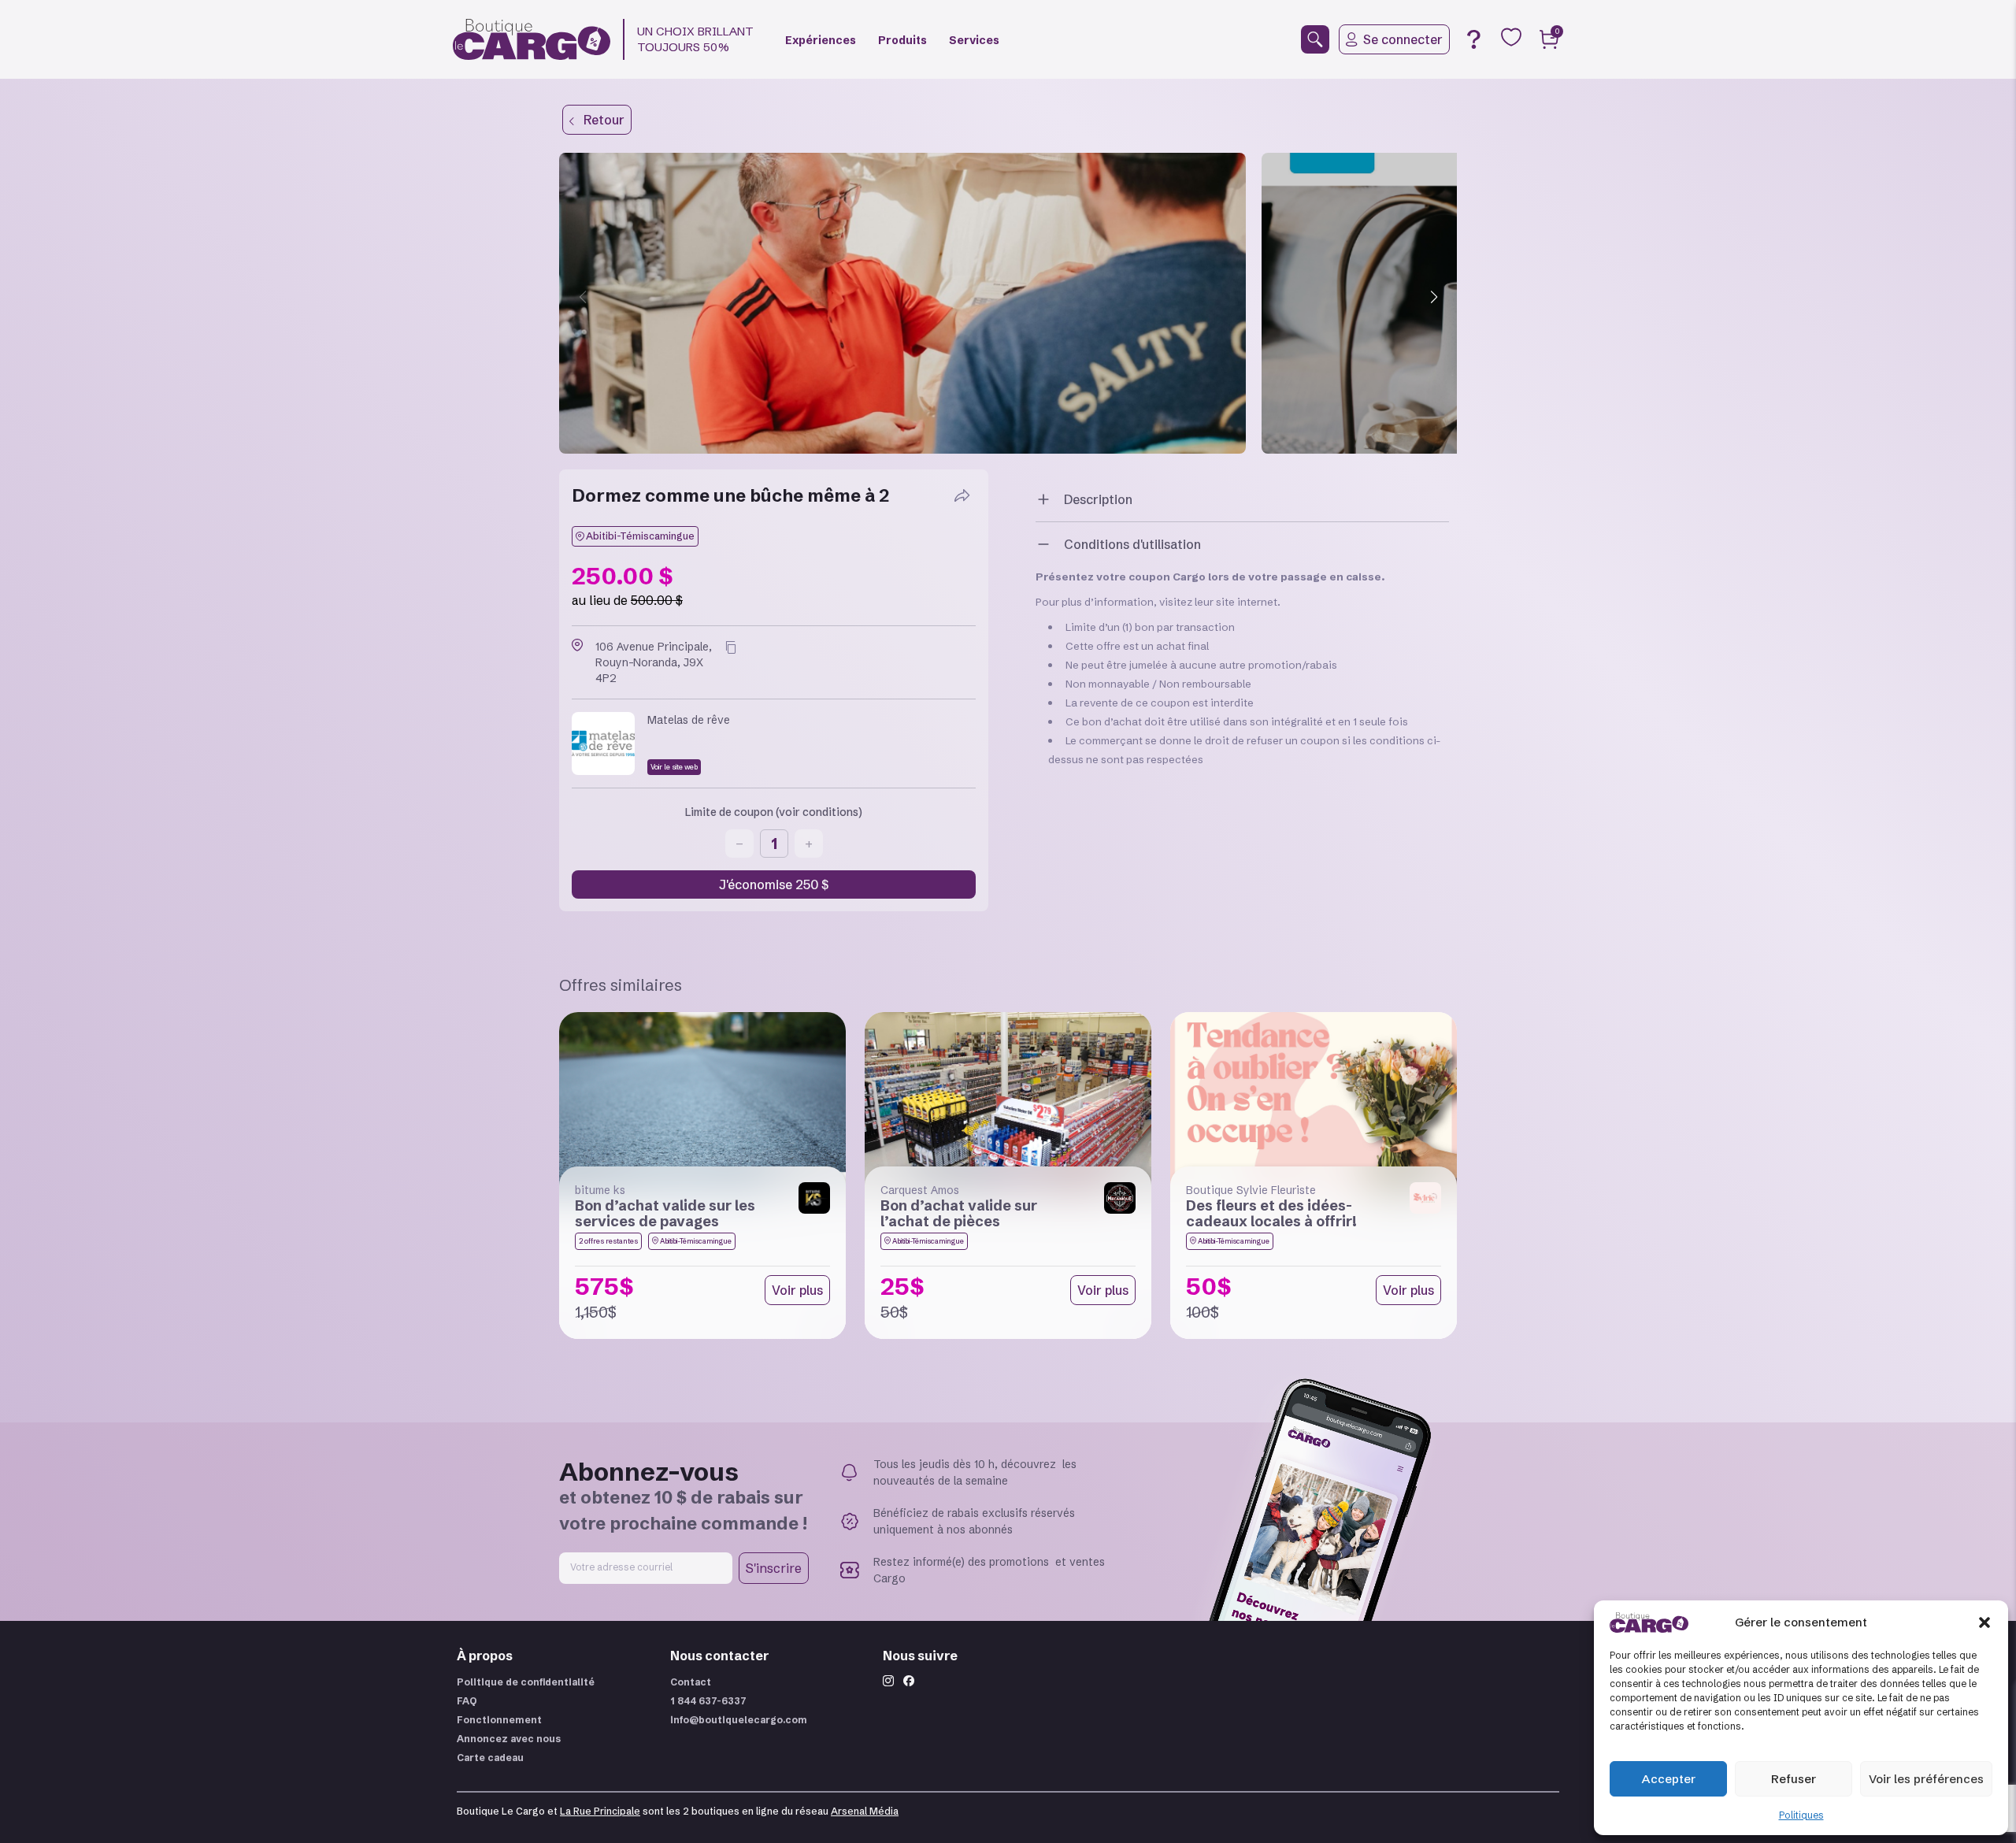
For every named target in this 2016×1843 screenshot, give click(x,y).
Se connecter (1403, 39)
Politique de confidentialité (526, 1682)
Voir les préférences (1926, 1779)
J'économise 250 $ (774, 884)
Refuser (1794, 1779)
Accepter (1669, 1779)
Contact (691, 1682)
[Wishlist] (1511, 37)
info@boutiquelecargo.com (739, 1720)
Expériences (821, 40)
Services (974, 40)
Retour (599, 120)
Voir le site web (674, 767)
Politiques (1801, 1815)
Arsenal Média (865, 1811)
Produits (902, 40)
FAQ (467, 1701)
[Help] (1473, 39)
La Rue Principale (600, 1811)
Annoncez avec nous (509, 1739)
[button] (1984, 1622)
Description (1098, 499)
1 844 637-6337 (708, 1701)
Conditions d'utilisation (1132, 544)
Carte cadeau (490, 1758)
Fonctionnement (499, 1720)
